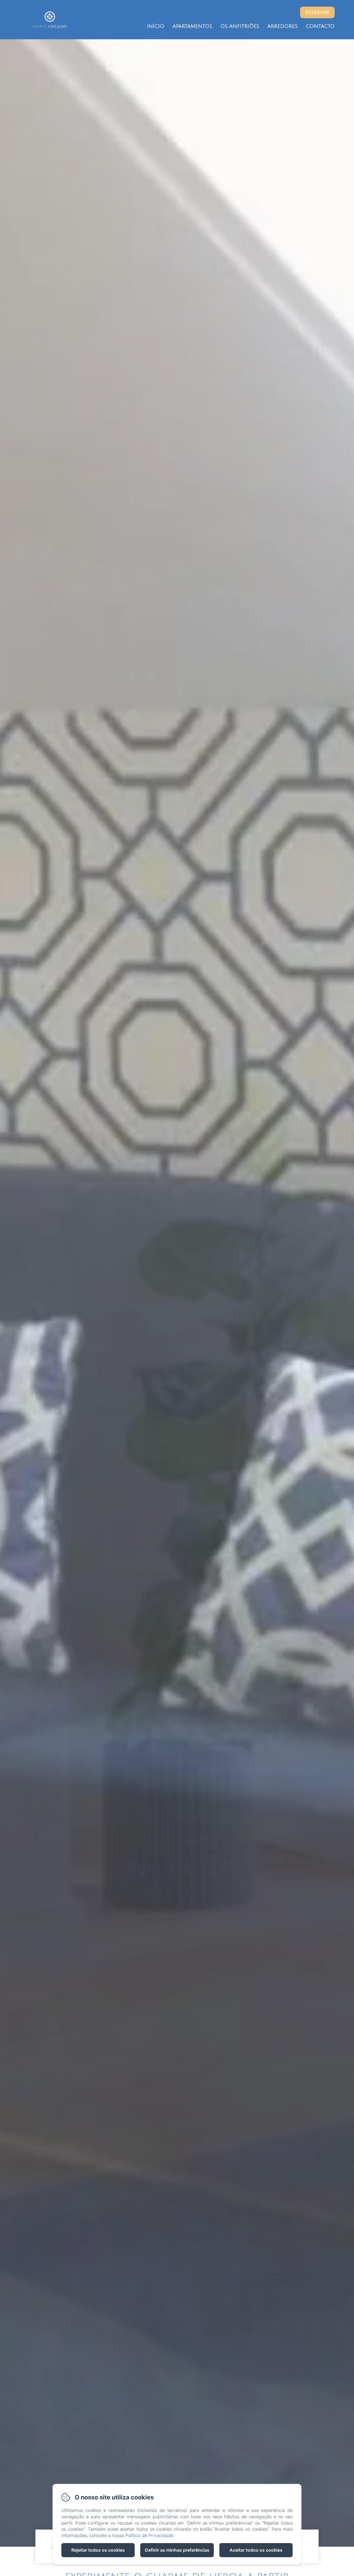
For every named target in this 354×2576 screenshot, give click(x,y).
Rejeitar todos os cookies (98, 2550)
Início (156, 26)
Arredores (283, 26)
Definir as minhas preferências (177, 2550)
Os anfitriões (240, 26)
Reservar (317, 12)
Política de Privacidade (149, 2535)
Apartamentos (192, 26)
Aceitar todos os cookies (256, 2550)
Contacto (320, 26)
